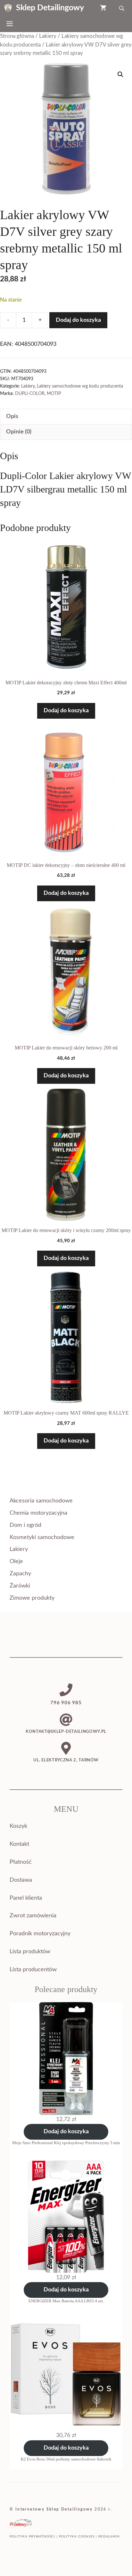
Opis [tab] (12, 416)
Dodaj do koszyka (78, 320)
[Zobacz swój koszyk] (103, 8)
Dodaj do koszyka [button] (66, 711)
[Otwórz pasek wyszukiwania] (122, 8)
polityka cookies (77, 2537)
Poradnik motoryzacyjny (40, 1934)
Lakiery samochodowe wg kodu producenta (80, 386)
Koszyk (18, 1826)
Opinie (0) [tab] (19, 432)
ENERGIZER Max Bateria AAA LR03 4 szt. (66, 2301)
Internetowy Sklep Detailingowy (54, 2509)
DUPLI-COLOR (30, 394)
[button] (120, 74)
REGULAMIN (109, 2537)
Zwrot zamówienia (33, 1916)
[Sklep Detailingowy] (8, 8)
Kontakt (19, 1844)
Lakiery (48, 36)
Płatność (21, 1862)
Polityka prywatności (32, 2537)
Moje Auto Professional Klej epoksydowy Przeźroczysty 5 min (66, 2143)
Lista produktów (30, 1952)
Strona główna (17, 36)
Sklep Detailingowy (50, 8)
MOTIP (54, 394)
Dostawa (21, 1880)
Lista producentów (33, 1970)
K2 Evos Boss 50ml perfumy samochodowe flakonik (66, 2459)
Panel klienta (26, 1898)
